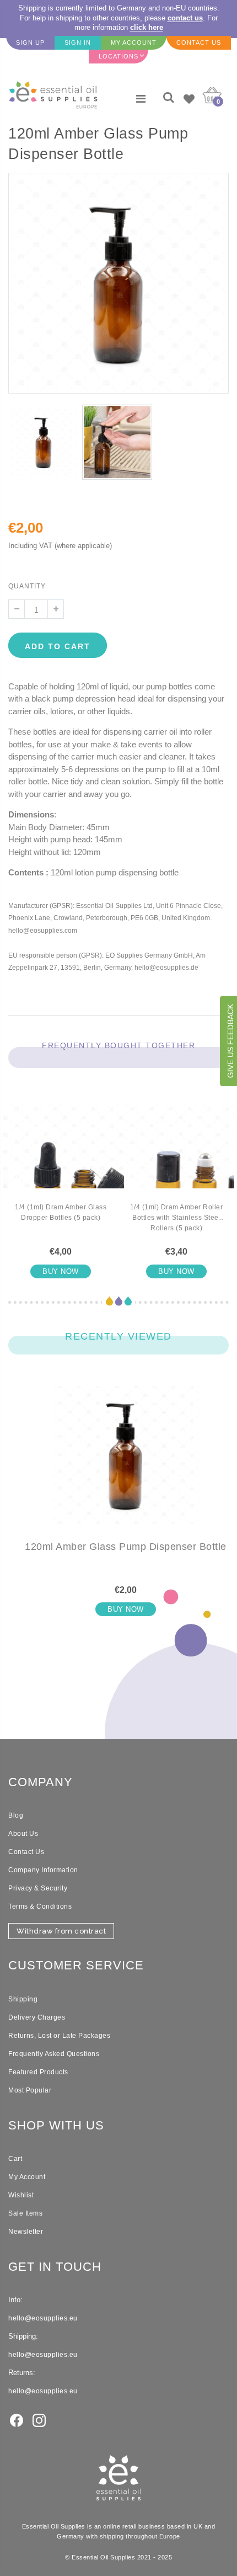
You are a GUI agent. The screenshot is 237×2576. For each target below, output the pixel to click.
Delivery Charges (37, 2017)
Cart (15, 2159)
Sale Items (25, 2213)
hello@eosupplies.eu (43, 2318)
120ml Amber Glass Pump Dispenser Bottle (126, 1547)
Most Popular (30, 2090)
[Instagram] (39, 2419)
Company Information (43, 1870)
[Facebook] (17, 2419)
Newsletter (26, 2232)
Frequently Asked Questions (54, 2054)
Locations (118, 56)
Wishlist (21, 2195)
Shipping (23, 1999)
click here (147, 27)
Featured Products (38, 2072)
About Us (23, 1834)
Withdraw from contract (61, 1931)
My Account (27, 2177)
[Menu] (141, 99)
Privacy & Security (38, 1888)
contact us (185, 18)
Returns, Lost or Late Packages (59, 2036)
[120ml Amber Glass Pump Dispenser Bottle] (126, 1464)
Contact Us (26, 1852)
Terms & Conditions (40, 1906)
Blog (16, 1815)
